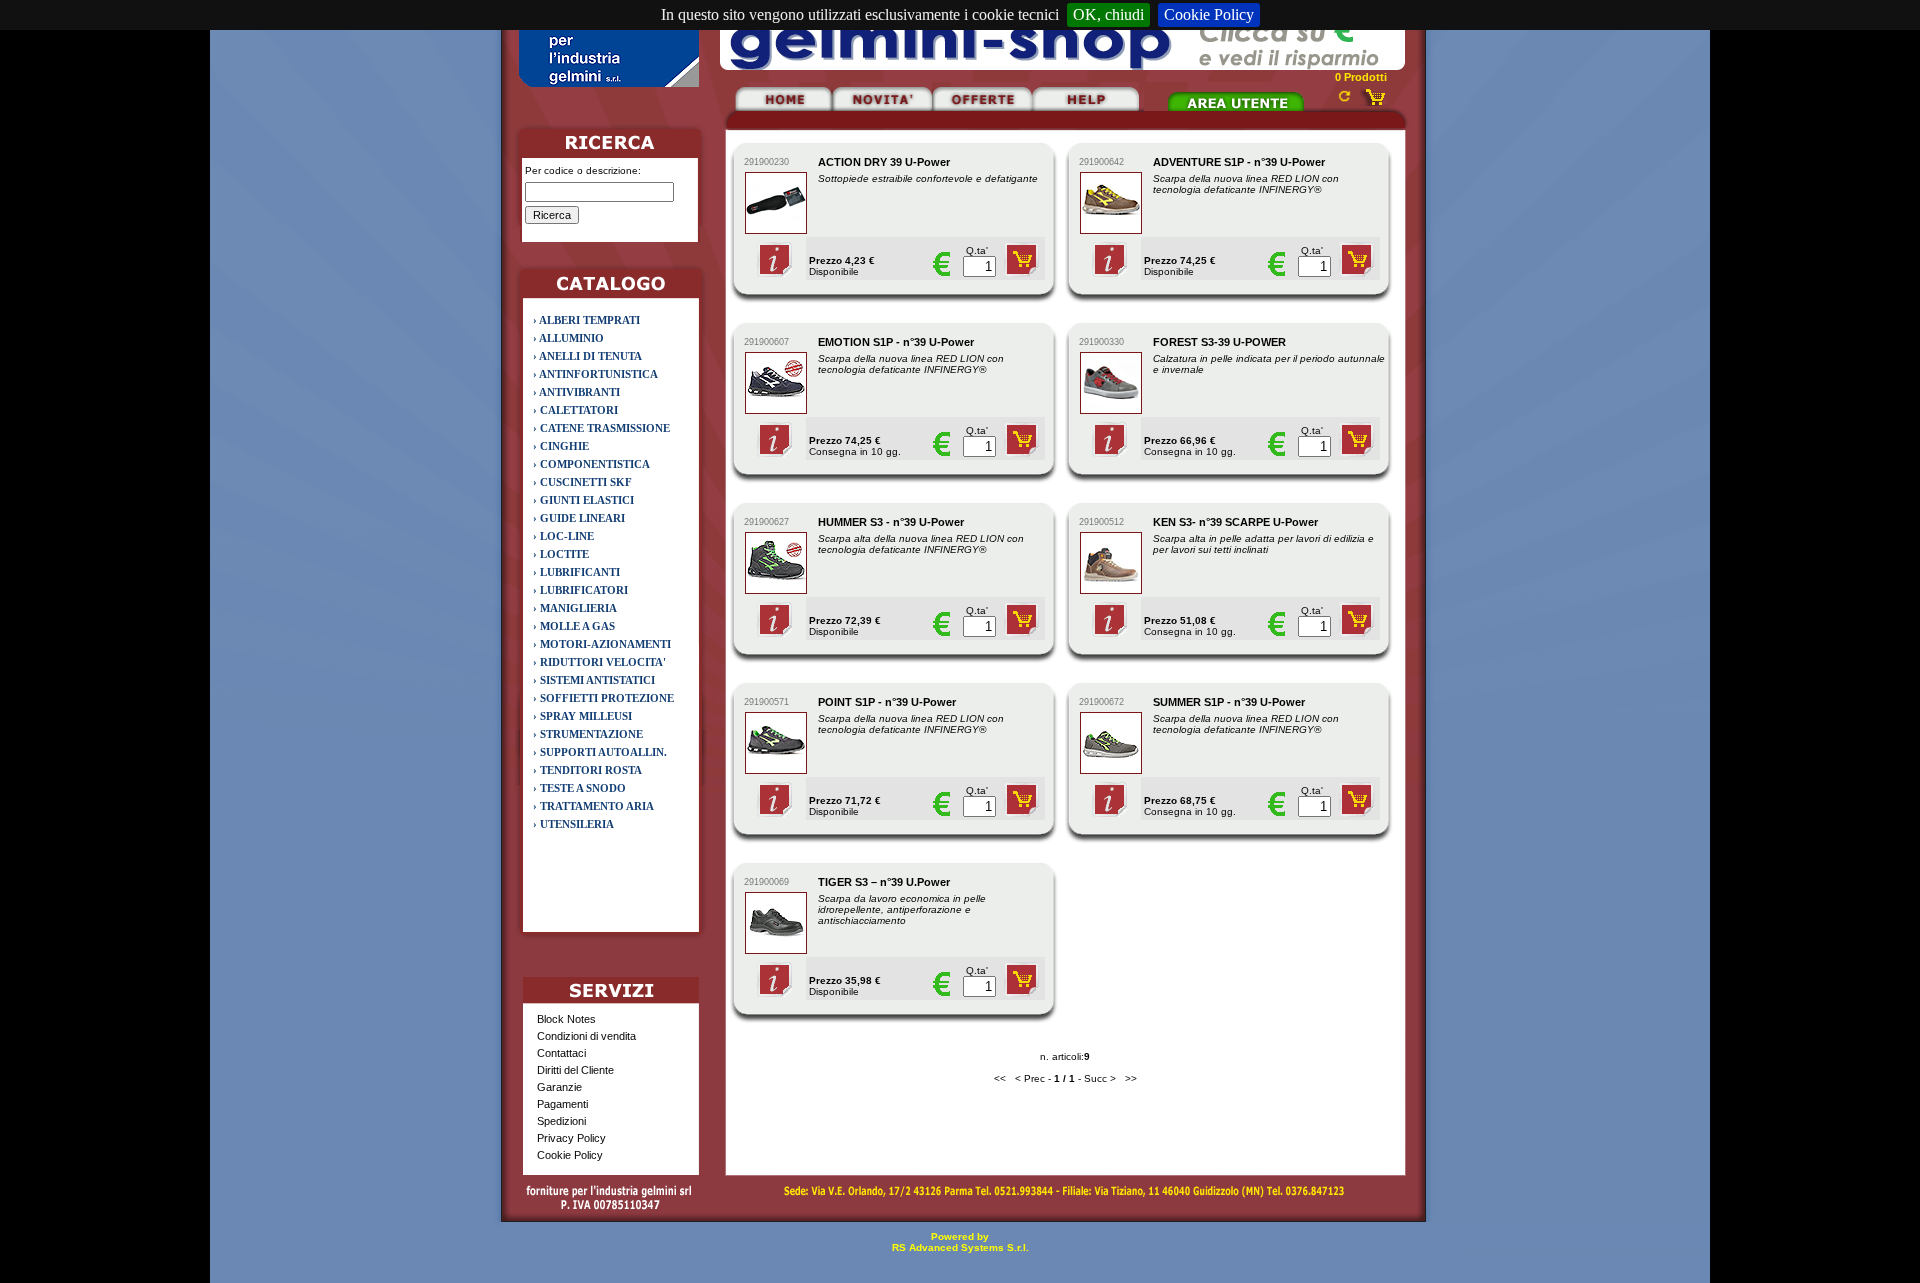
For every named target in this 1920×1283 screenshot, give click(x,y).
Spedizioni (561, 1121)
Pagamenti (562, 1104)
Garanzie (559, 1087)
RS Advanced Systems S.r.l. (960, 1247)
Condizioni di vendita (586, 1036)
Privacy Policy (571, 1138)
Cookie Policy (1209, 14)
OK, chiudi (1108, 14)
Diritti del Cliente (575, 1070)
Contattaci (561, 1053)
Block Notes (566, 1019)
